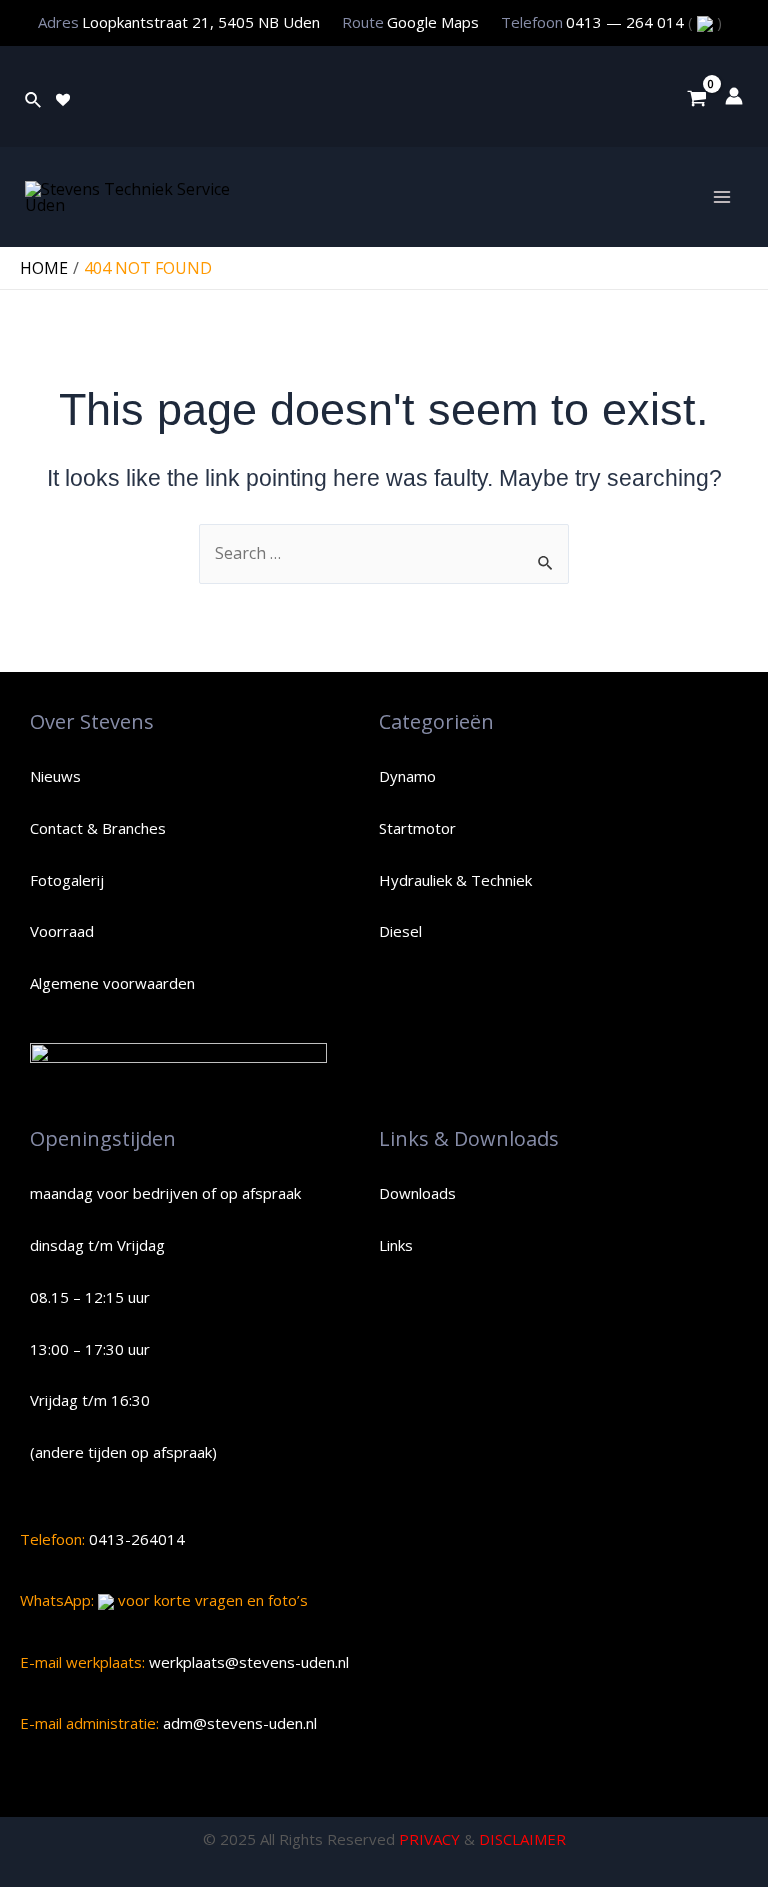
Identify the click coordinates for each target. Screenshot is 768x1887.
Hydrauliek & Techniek (455, 880)
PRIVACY (429, 1839)
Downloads (417, 1193)
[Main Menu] (722, 197)
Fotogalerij (67, 880)
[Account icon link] (734, 96)
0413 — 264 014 (627, 22)
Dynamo (407, 776)
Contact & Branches (98, 828)
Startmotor (417, 828)
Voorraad (62, 931)
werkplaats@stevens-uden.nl (247, 1662)
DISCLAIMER (522, 1839)
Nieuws (55, 776)
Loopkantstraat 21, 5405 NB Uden (201, 22)
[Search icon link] (34, 96)
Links (396, 1245)
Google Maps (433, 22)
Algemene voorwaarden (112, 983)
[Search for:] (384, 553)
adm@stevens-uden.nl (238, 1723)
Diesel (400, 931)
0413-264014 (135, 1539)
